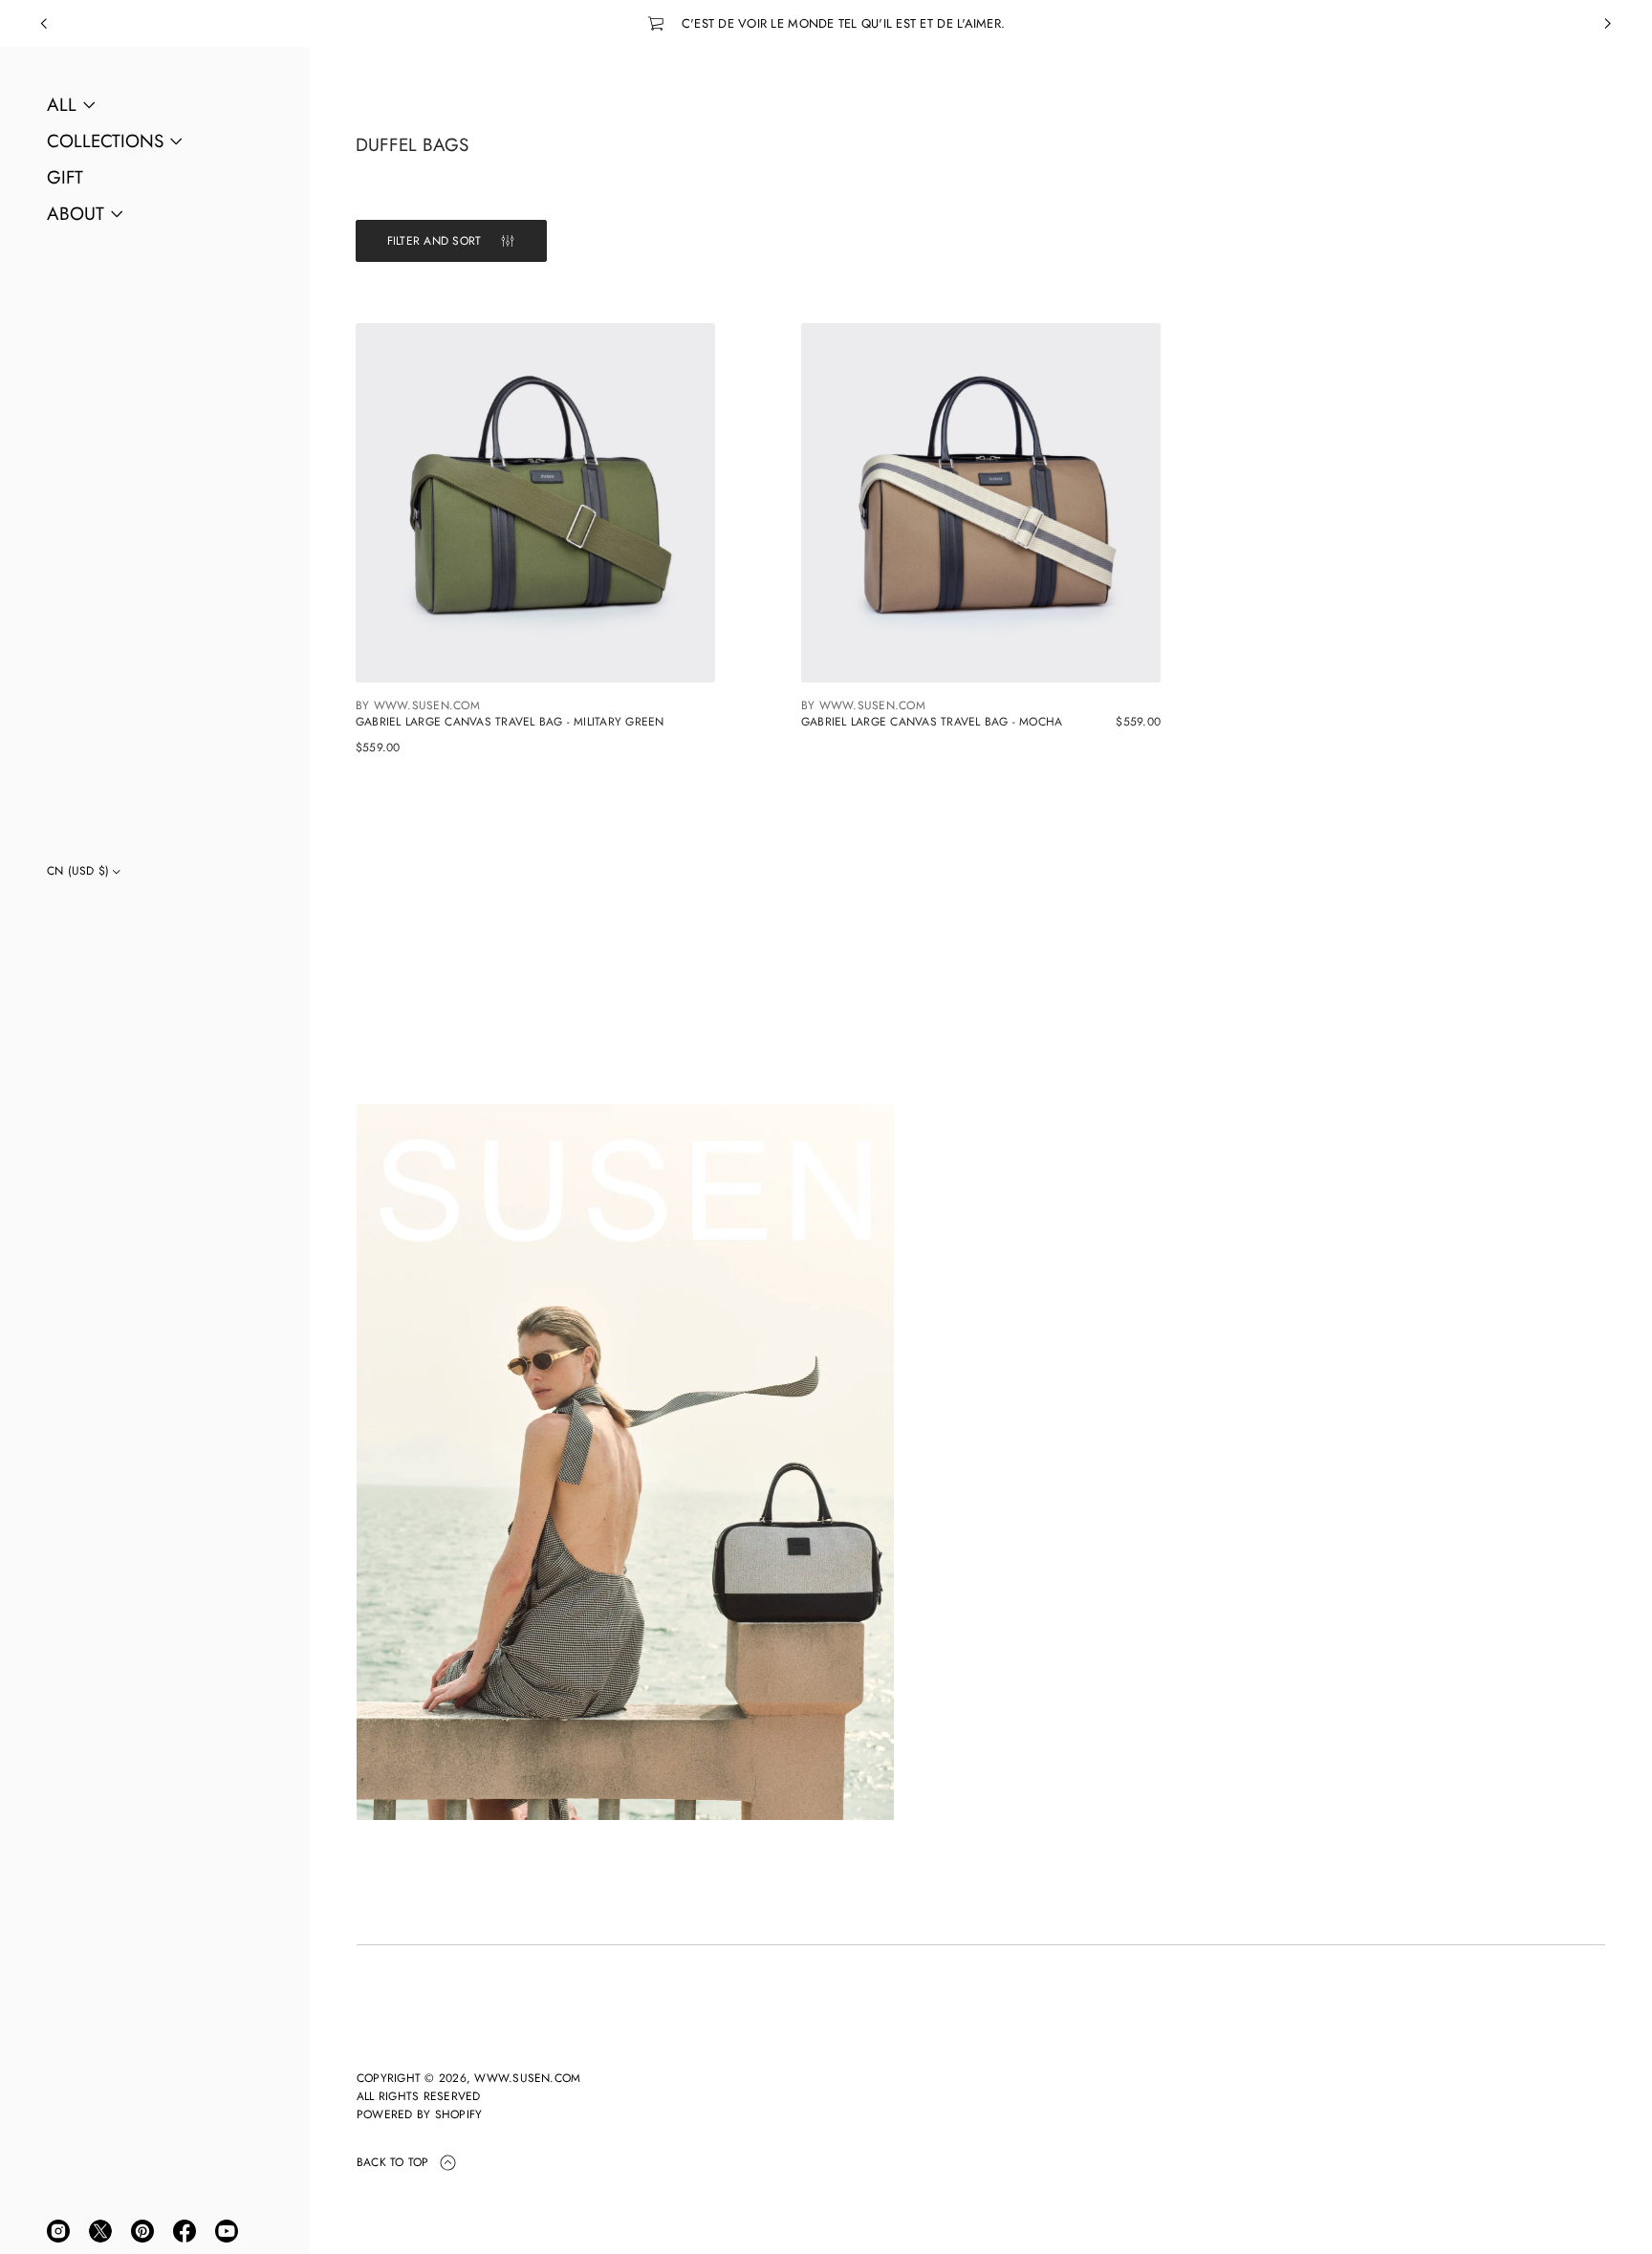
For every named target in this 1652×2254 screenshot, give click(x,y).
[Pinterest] (142, 2231)
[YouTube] (227, 2231)
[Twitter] (100, 2231)
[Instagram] (58, 2231)
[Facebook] (185, 2231)
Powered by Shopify (419, 2114)
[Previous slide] (44, 24)
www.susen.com (527, 2078)
